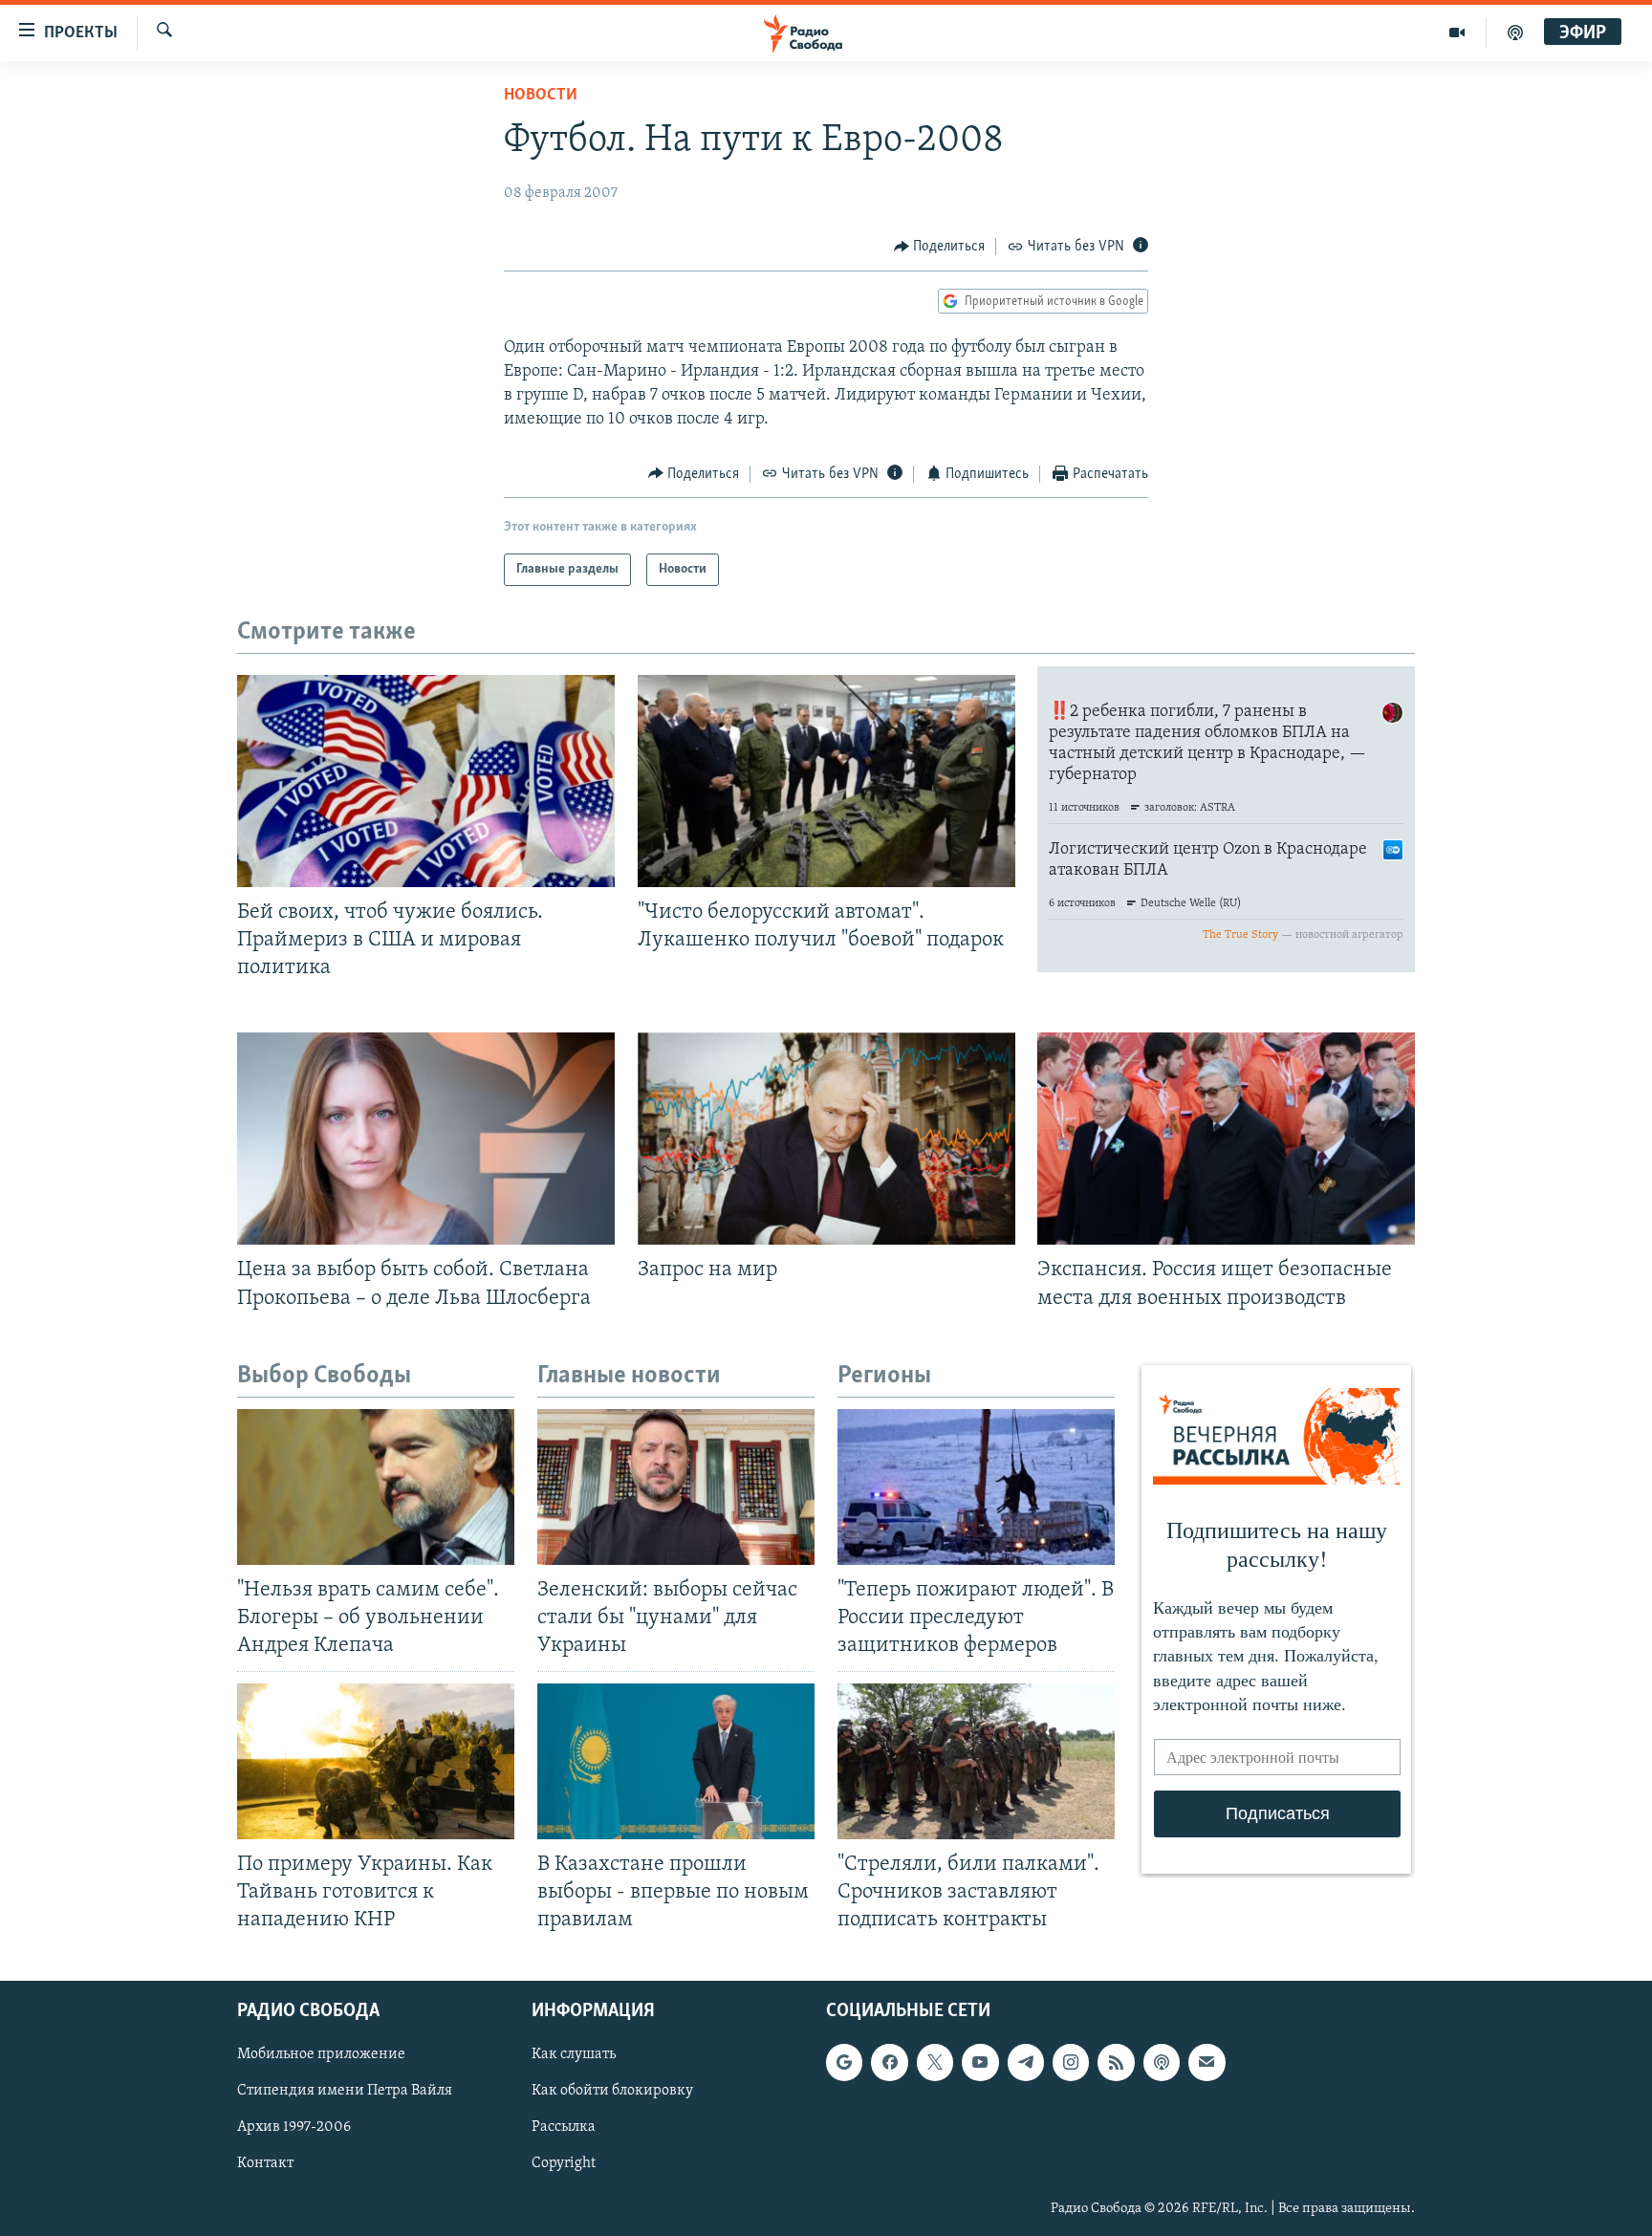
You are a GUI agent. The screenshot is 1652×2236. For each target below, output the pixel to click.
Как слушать (574, 2054)
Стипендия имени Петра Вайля (345, 2091)
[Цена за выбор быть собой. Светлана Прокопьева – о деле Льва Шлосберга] (426, 1139)
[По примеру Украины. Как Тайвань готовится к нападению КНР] (376, 1761)
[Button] (940, 247)
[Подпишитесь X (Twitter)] (935, 2062)
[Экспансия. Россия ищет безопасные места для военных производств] (1226, 1139)
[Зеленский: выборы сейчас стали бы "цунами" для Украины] (676, 1487)
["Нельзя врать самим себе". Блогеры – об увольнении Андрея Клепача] (376, 1487)
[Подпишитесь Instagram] (1071, 2062)
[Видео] (1457, 33)
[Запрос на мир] (826, 1139)
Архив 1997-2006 (294, 2127)
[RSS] (1116, 2062)
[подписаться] (1206, 2062)
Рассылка (564, 2127)
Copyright (564, 2163)
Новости (541, 96)
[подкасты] (1515, 33)
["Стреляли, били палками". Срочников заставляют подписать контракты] (976, 1761)
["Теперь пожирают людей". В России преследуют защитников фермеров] (976, 1487)
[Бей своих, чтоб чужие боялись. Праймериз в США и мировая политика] (426, 781)
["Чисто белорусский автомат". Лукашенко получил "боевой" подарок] (826, 781)
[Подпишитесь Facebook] (889, 2062)
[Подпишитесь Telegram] (1026, 2062)
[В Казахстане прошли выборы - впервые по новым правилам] (676, 1761)
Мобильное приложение (321, 2054)
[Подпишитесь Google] (844, 2062)
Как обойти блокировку (612, 2091)
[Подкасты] (1162, 2062)
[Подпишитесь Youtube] (980, 2062)
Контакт (265, 2163)
